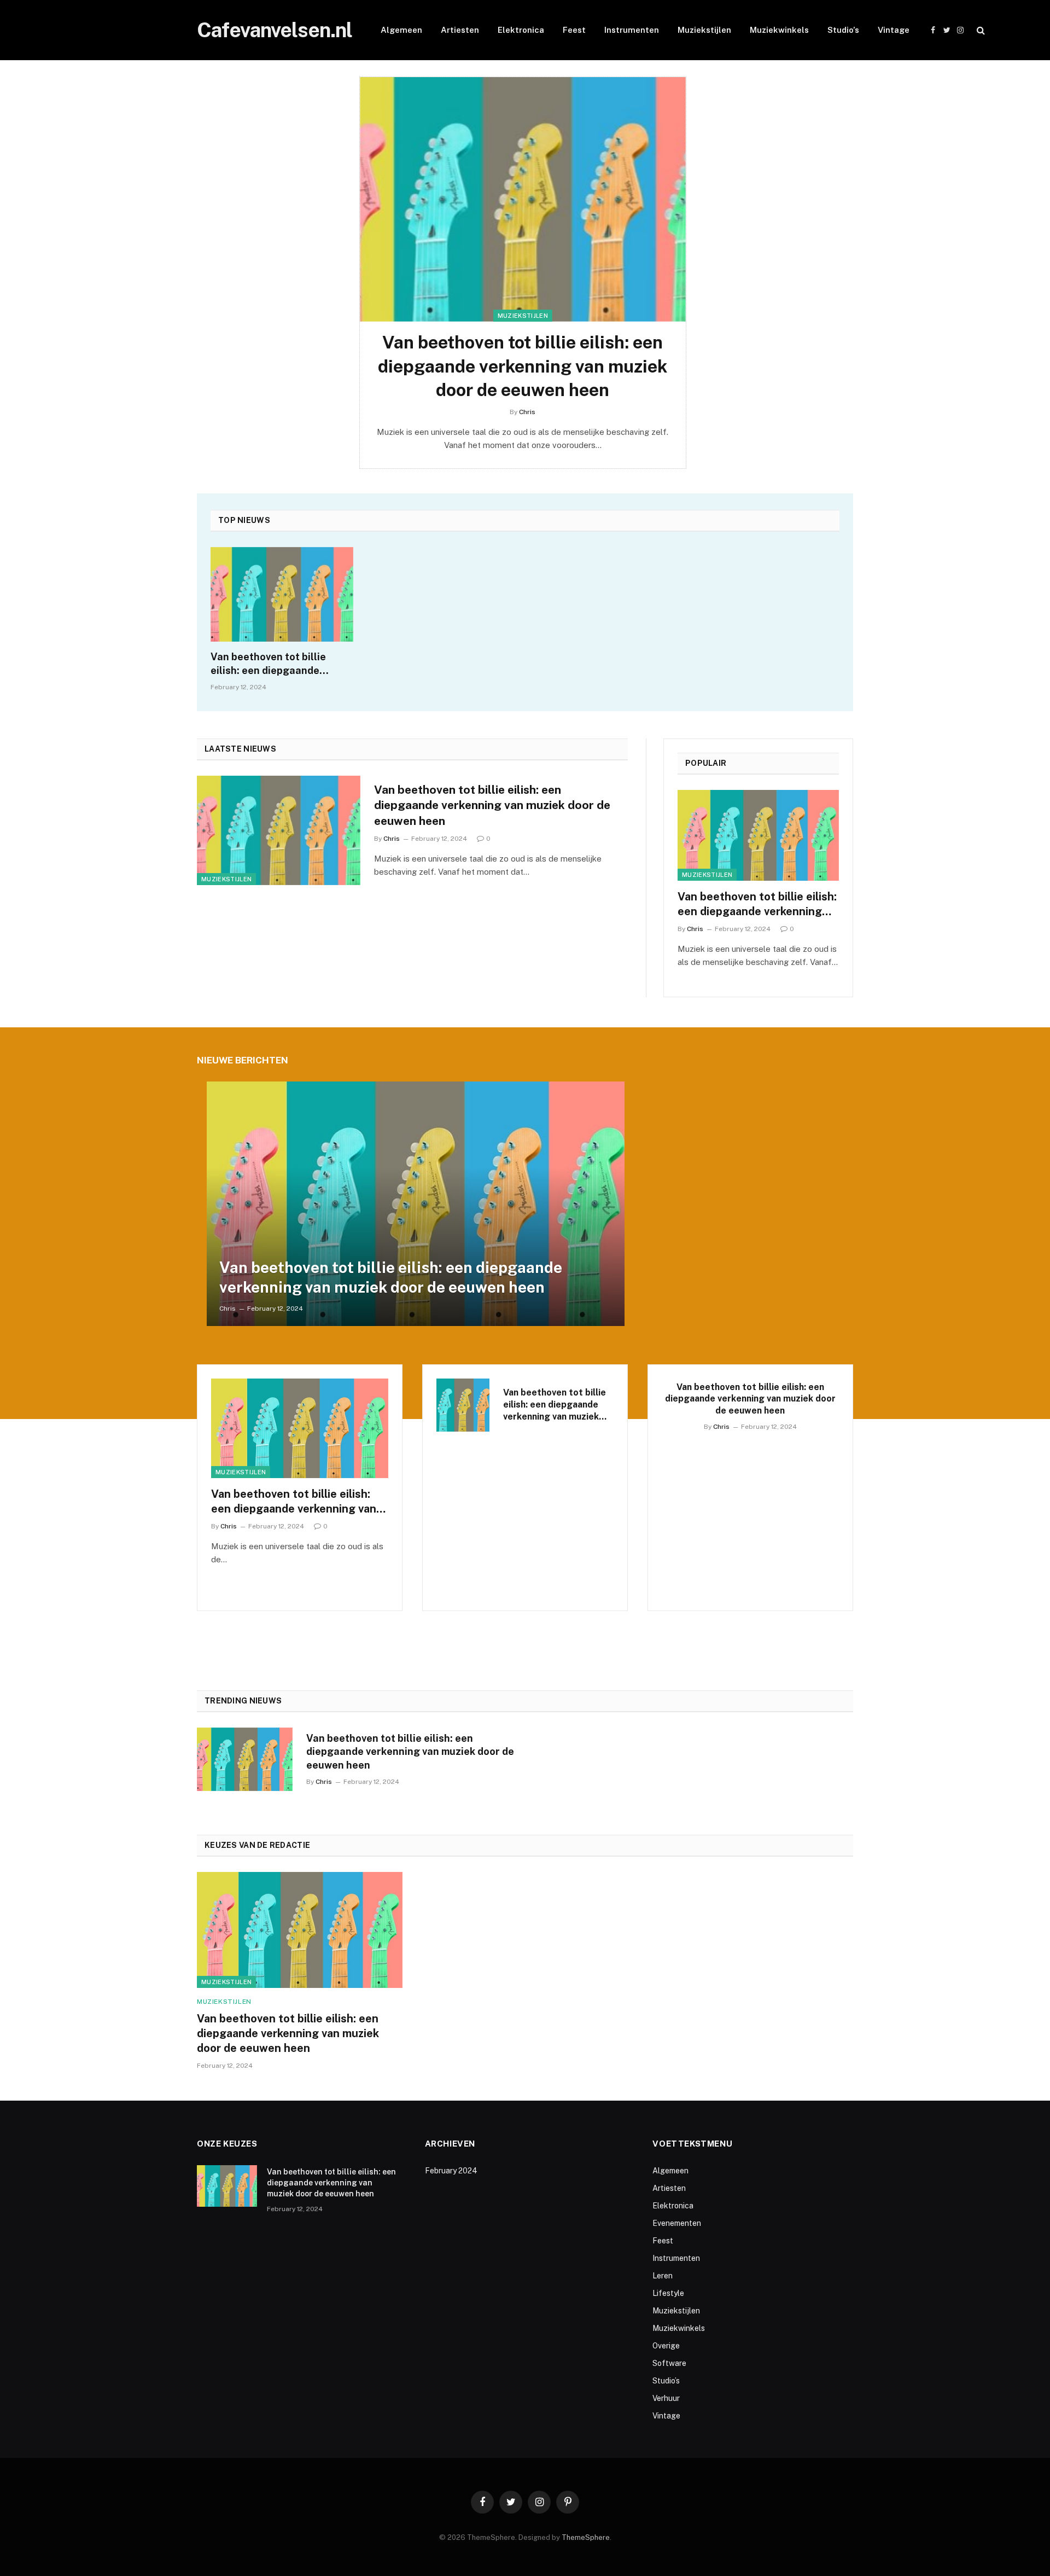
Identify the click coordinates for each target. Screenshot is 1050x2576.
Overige (666, 2346)
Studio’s (843, 30)
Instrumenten (632, 30)
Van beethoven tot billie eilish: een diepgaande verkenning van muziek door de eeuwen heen (523, 366)
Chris (527, 412)
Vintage (894, 30)
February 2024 (451, 2171)
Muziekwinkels (779, 30)
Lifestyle (668, 2293)
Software (669, 2363)
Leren (663, 2276)
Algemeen (401, 30)
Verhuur (666, 2398)
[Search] (980, 30)
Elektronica (521, 30)
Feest (574, 30)
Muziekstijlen (704, 30)
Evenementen (677, 2223)
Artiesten (460, 30)
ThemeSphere (586, 2537)
